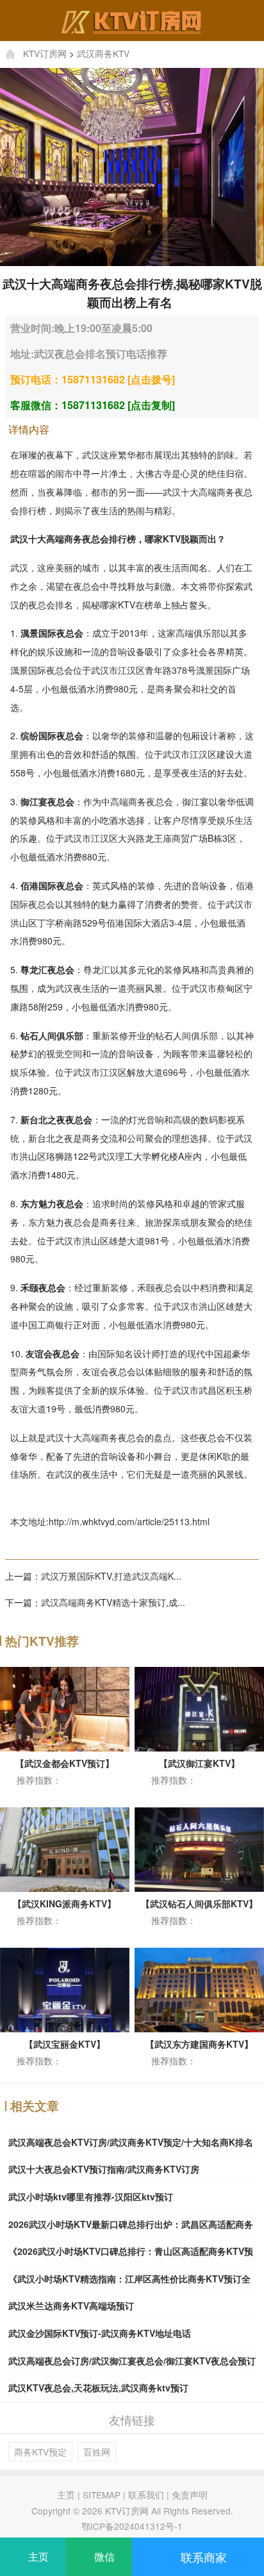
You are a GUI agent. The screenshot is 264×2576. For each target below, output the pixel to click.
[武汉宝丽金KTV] (65, 1988)
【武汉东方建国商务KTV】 (199, 2044)
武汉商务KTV (103, 53)
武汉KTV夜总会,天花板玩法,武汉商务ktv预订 (98, 2388)
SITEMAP (102, 2495)
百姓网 (97, 2452)
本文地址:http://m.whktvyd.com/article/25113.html (110, 1521)
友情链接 (132, 2420)
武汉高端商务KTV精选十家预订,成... (113, 1602)
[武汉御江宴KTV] (199, 1707)
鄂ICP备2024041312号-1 (132, 2526)
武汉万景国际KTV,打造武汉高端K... (111, 1576)
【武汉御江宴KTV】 (199, 1763)
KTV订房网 (45, 53)
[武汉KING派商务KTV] (65, 1848)
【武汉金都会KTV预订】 (65, 1763)
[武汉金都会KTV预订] (65, 1707)
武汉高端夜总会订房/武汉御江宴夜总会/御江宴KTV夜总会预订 (132, 2361)
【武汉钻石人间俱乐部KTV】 (199, 1903)
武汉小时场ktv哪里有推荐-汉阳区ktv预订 (91, 2196)
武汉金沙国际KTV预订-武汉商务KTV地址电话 (100, 2333)
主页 (66, 2495)
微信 (103, 2556)
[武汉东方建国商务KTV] (199, 1988)
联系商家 (202, 2557)
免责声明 (190, 2495)
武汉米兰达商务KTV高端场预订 (71, 2305)
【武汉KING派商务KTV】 (64, 1903)
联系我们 (146, 2495)
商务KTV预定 (40, 2452)
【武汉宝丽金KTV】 (65, 2044)
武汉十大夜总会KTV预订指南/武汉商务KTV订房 (104, 2169)
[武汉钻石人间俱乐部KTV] (199, 1848)
